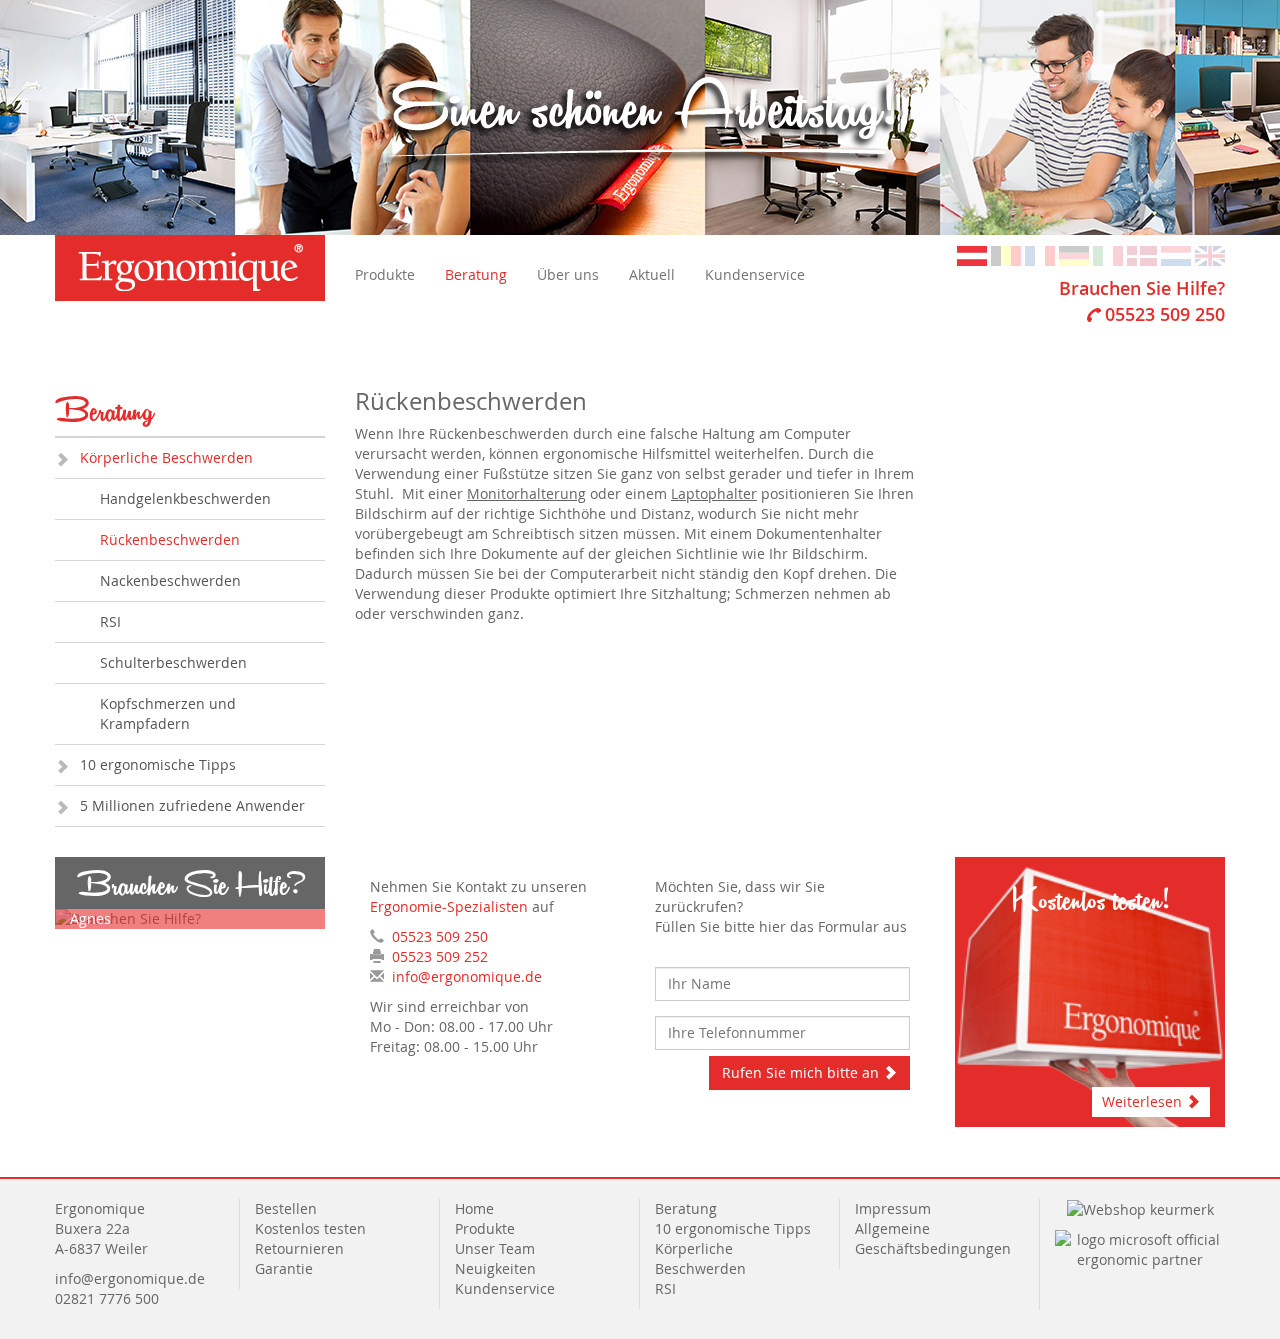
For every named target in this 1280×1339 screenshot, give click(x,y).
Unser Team (495, 1248)
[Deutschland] (1074, 254)
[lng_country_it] (1108, 254)
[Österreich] (972, 254)
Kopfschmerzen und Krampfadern (168, 713)
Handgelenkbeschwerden (185, 498)
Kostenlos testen (310, 1228)
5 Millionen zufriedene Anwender (192, 805)
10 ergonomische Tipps (158, 764)
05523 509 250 (1165, 314)
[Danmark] (1142, 254)
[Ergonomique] (190, 268)
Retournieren (299, 1248)
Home (474, 1208)
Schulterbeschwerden (173, 662)
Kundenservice (755, 274)
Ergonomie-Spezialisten (449, 906)
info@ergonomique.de (467, 976)
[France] (1040, 254)
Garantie (284, 1268)
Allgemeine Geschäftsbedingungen (933, 1238)
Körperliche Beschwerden (166, 457)
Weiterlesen (1144, 1101)
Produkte (385, 274)
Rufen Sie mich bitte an (802, 1072)
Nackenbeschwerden (170, 580)
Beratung (476, 274)
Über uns (568, 274)
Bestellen (286, 1208)
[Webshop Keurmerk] (1140, 1208)
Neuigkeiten (495, 1268)
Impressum (893, 1208)
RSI (110, 621)
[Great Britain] (1210, 254)
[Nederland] (1176, 254)
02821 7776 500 (107, 1298)
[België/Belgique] (1006, 254)
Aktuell (652, 274)
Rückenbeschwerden (170, 539)
